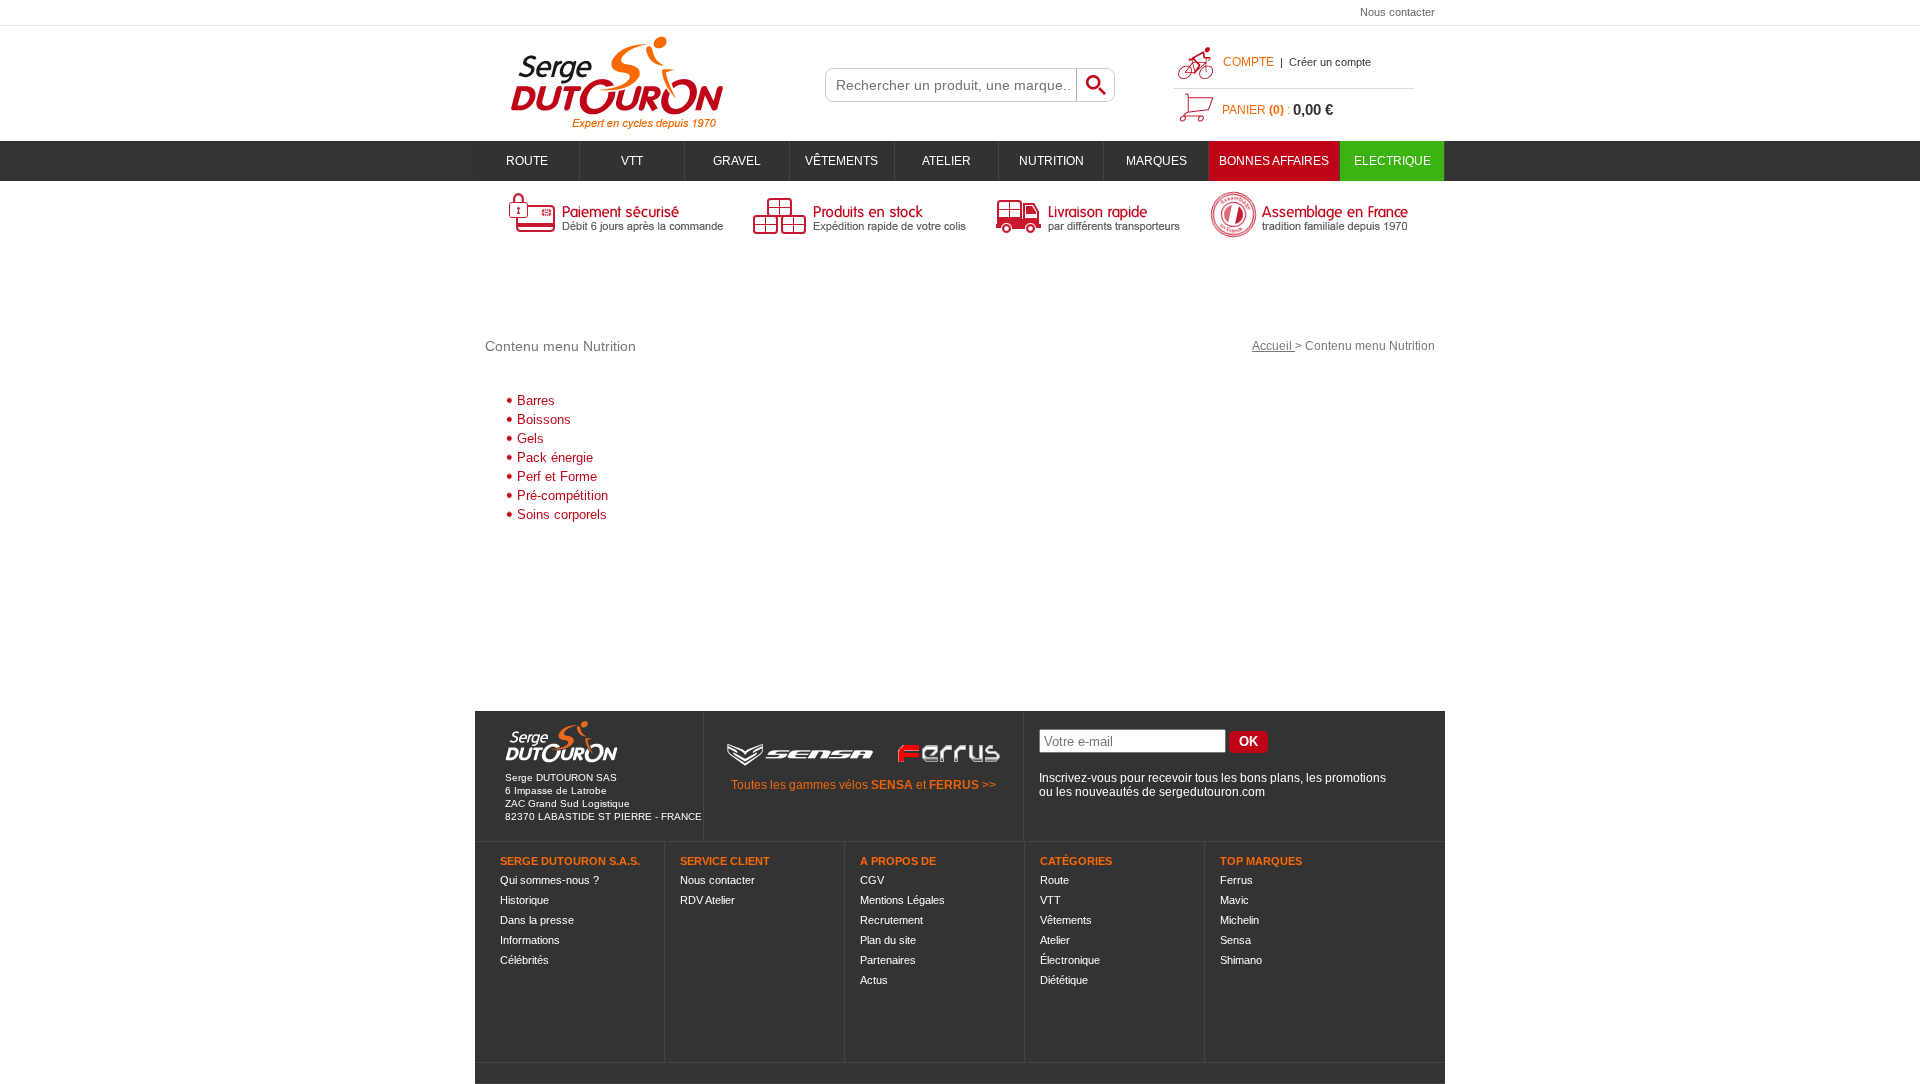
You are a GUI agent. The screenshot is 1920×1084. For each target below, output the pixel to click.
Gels (530, 438)
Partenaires (888, 960)
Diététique (1064, 980)
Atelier (946, 161)
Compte (1248, 62)
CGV (872, 880)
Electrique (1392, 161)
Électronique (1070, 960)
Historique (524, 900)
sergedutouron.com (1212, 792)
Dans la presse (537, 920)
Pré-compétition (562, 495)
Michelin (1239, 920)
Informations (530, 940)
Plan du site (888, 940)
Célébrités (524, 960)
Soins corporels (562, 514)
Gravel (737, 161)
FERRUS (954, 785)
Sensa (1235, 940)
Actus (874, 980)
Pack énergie (555, 457)
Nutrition (1051, 161)
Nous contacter (1397, 12)
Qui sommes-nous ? (549, 880)
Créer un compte (1330, 62)
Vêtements (841, 161)
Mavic (1234, 900)
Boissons (544, 419)
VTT (632, 161)
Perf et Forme (557, 476)
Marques (1156, 161)
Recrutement (891, 920)
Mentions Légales (902, 900)
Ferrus (1236, 880)
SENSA (892, 785)
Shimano (1241, 960)
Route (527, 161)
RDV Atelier (707, 900)
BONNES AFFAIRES (1274, 161)
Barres (536, 400)
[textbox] (951, 85)
